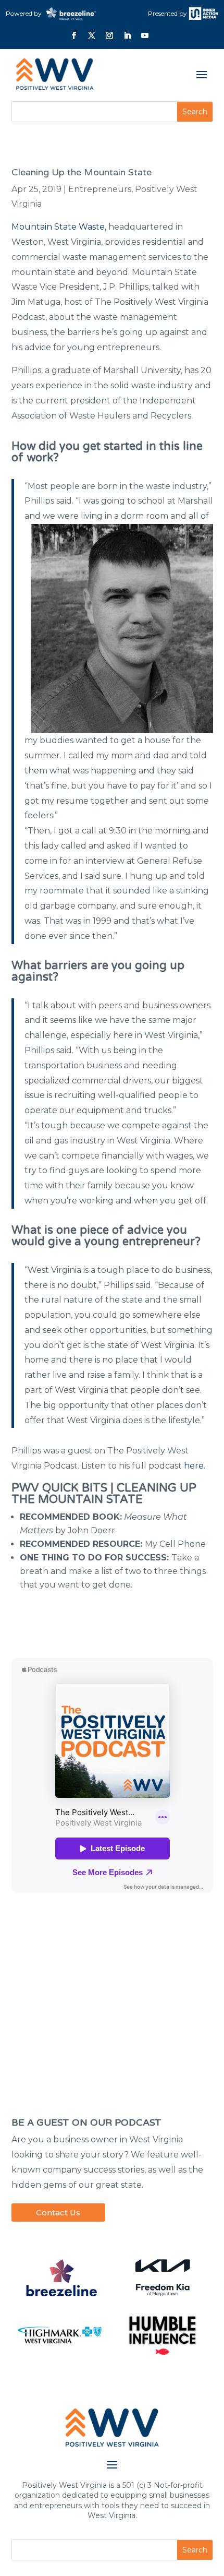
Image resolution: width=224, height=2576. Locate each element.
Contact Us (58, 2213)
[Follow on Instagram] (109, 35)
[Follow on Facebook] (74, 35)
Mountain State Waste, (59, 227)
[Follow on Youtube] (145, 35)
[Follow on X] (92, 35)
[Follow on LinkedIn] (127, 35)
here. (195, 1466)
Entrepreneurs (100, 189)
